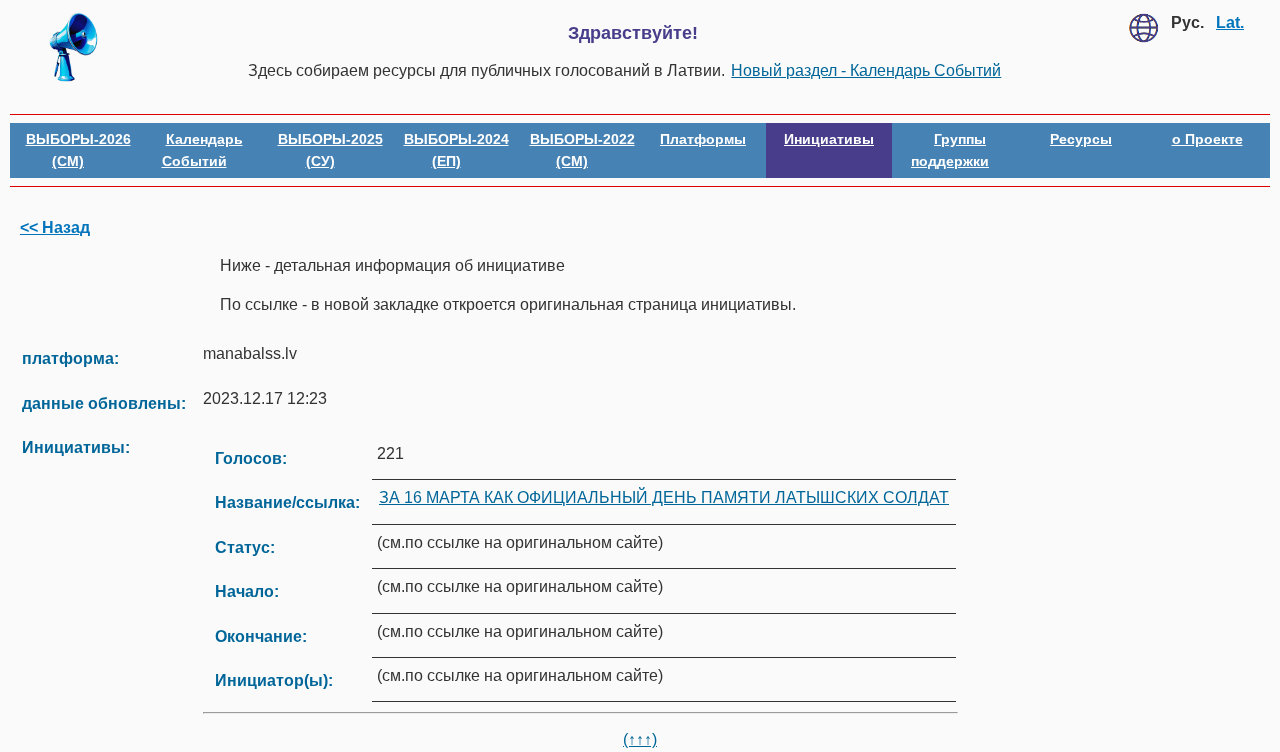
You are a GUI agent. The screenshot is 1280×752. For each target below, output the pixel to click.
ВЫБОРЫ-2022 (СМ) (582, 150)
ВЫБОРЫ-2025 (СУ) (330, 150)
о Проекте (1207, 139)
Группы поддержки (950, 150)
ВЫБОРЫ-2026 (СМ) (78, 150)
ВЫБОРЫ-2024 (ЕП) (456, 150)
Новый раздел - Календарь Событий (866, 70)
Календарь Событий (202, 150)
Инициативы (829, 139)
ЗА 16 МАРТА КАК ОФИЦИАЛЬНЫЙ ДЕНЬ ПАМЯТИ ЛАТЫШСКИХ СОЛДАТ (664, 497)
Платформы (703, 139)
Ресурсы (1081, 139)
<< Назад (55, 227)
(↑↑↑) (640, 739)
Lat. (1230, 22)
